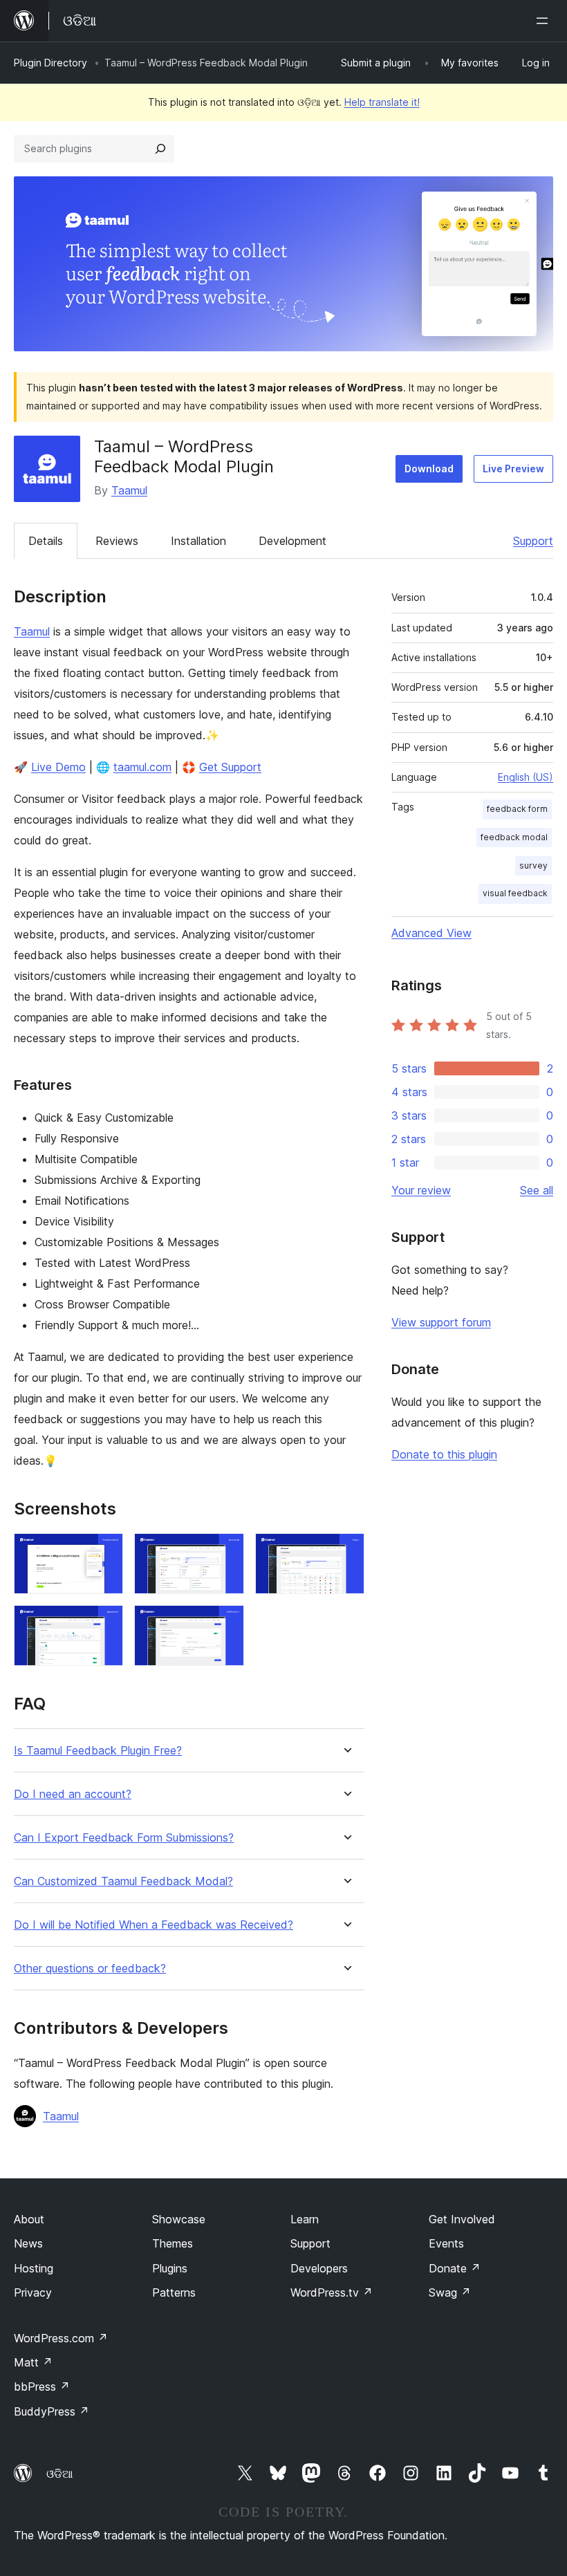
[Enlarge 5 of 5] (225, 1624)
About (29, 2219)
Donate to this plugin (444, 1454)
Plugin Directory (50, 63)
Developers (319, 2268)
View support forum (441, 1322)
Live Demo (58, 767)
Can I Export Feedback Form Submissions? (124, 1838)
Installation (198, 541)
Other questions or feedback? (90, 1968)
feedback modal (514, 837)
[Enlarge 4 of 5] (104, 1624)
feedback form (517, 809)
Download (429, 469)
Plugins (170, 2268)
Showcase (179, 2219)
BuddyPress (52, 2411)
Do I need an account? (73, 1794)
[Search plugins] (160, 149)
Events (446, 2243)
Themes (173, 2243)
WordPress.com (61, 2338)
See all (537, 1190)
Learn (305, 2219)
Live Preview (513, 469)
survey (533, 865)
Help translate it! (382, 102)
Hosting (34, 2268)
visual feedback (515, 893)
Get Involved (462, 2219)
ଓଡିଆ (59, 2474)
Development (292, 541)
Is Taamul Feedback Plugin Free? (98, 1751)
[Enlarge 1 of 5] (104, 1552)
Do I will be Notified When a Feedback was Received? (154, 1925)
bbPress (42, 2387)
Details (46, 541)
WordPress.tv (332, 2292)
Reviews (117, 541)
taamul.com (142, 767)
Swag (450, 2292)
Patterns (174, 2292)
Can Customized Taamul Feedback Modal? (123, 1881)
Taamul (129, 490)
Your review (421, 1190)
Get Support (230, 767)
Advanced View (431, 933)
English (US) (526, 777)
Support (533, 541)
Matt (33, 2362)
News (28, 2243)
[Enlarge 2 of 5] (225, 1552)
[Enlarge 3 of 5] (346, 1552)
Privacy (33, 2292)
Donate (455, 2268)
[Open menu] (545, 21)
